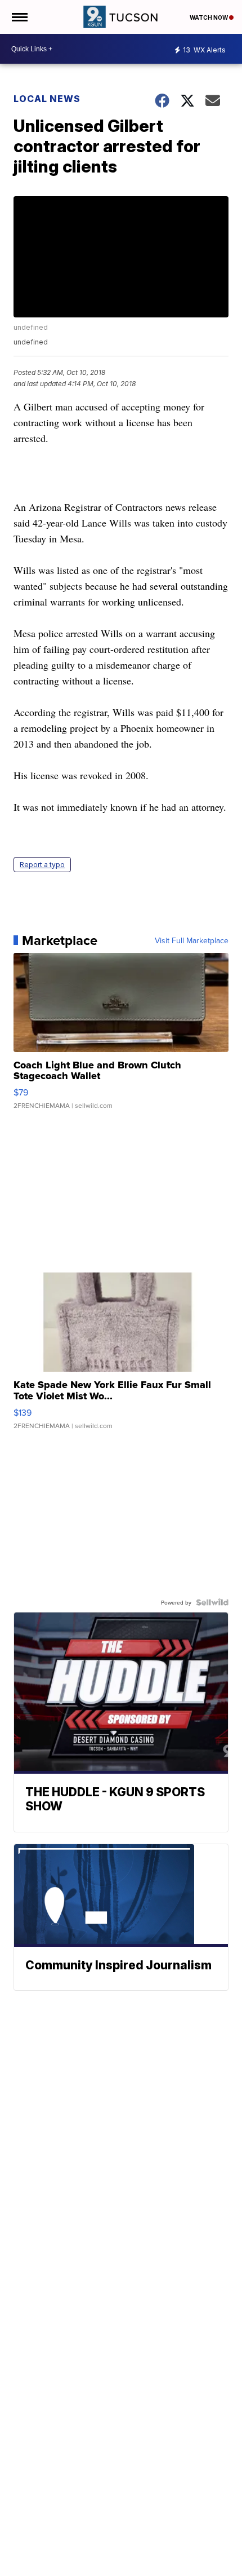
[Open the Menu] (19, 17)
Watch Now (209, 17)
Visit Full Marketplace (192, 940)
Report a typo (42, 865)
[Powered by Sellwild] (212, 1602)
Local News (47, 99)
